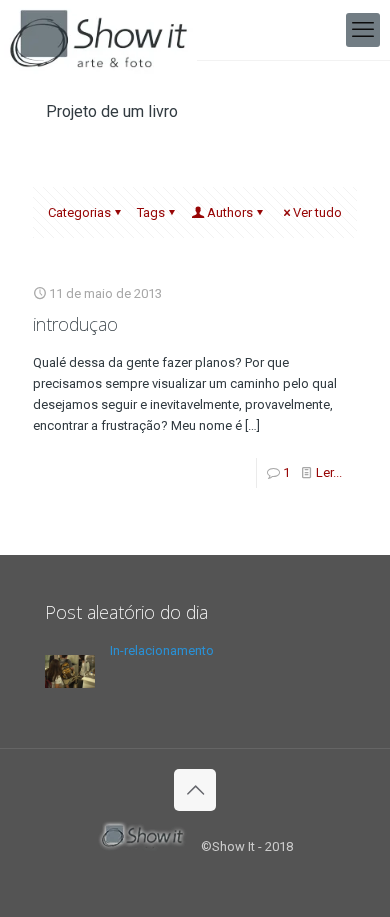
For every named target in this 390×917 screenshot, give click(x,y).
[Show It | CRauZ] (98, 30)
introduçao (75, 324)
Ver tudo (317, 212)
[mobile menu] (363, 30)
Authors (230, 212)
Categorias (79, 212)
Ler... (329, 472)
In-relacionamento (162, 650)
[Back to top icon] (195, 790)
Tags (151, 212)
